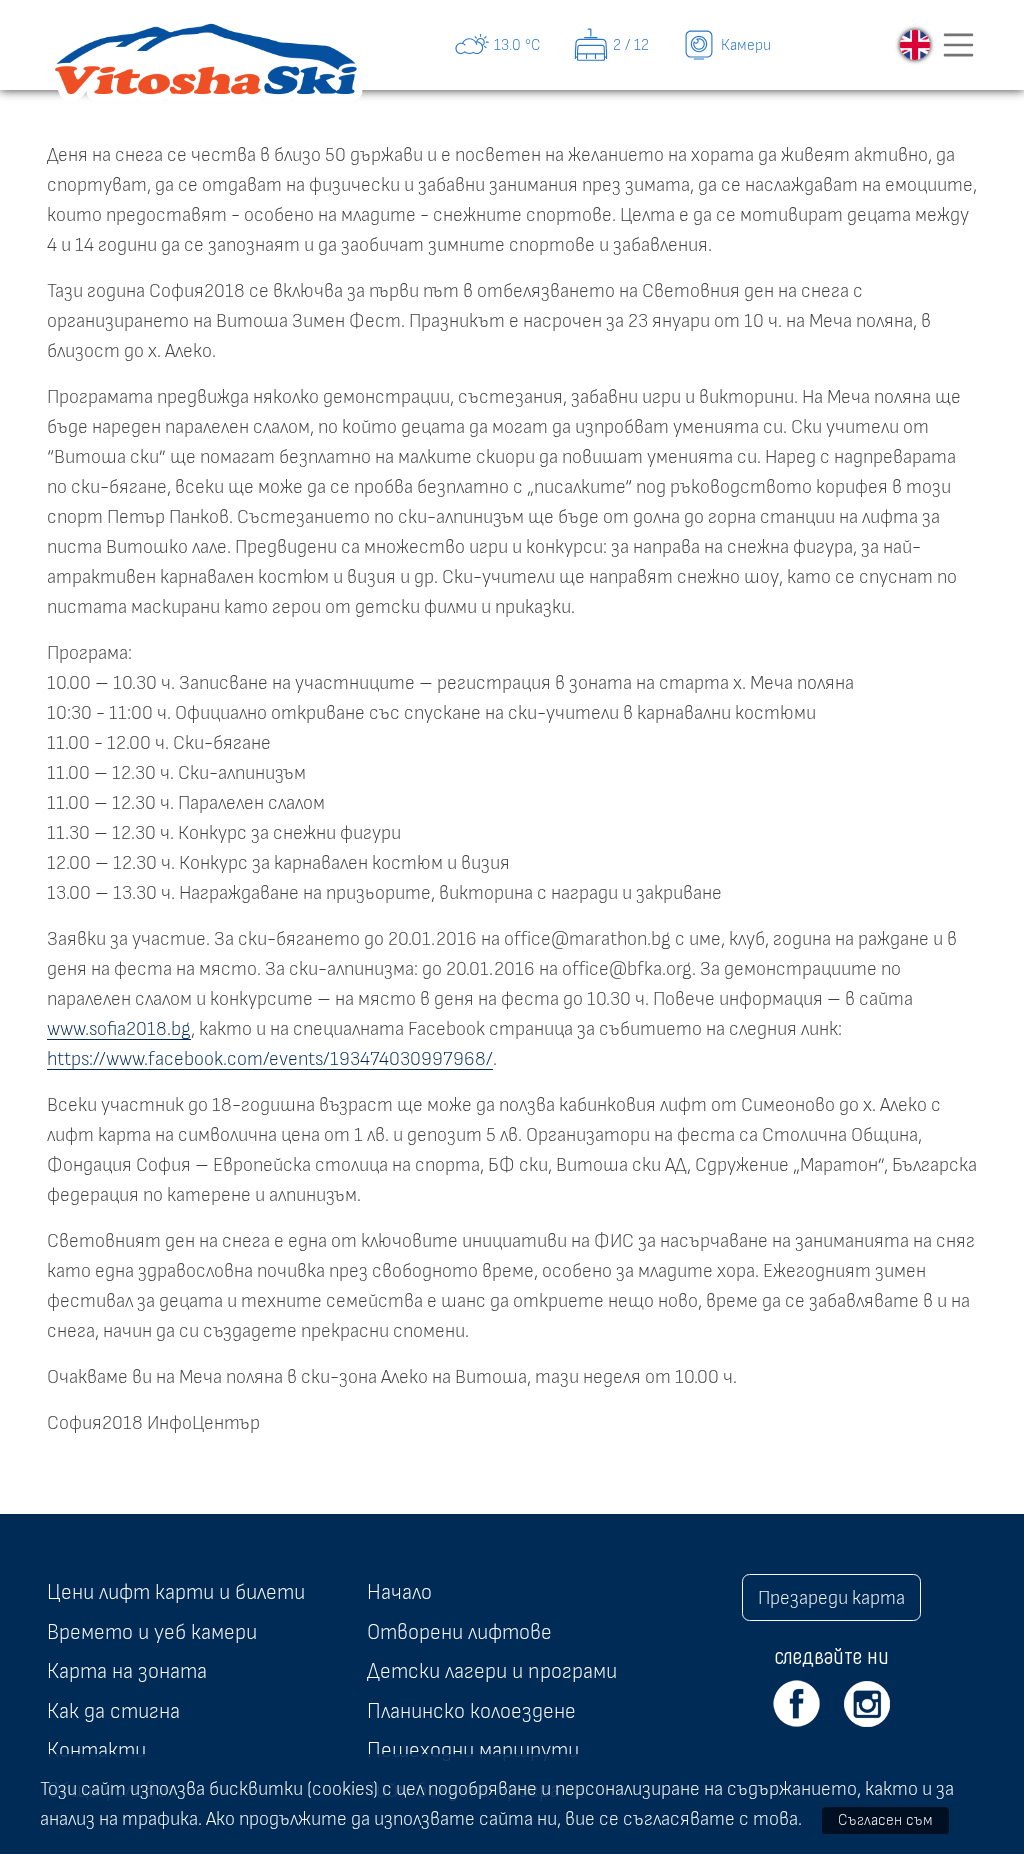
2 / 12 (631, 45)
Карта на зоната (127, 1671)
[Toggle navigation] (959, 45)
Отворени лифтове (459, 1632)
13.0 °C (517, 45)
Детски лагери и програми (492, 1671)
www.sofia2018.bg (119, 1029)
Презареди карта (831, 1598)
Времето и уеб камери (152, 1632)
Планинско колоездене (471, 1711)
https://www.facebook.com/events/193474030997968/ (270, 1059)
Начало (399, 1592)
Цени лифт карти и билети (176, 1592)
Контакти (96, 1750)
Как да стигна (113, 1711)
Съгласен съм (885, 1820)
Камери (746, 45)
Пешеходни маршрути (473, 1750)
